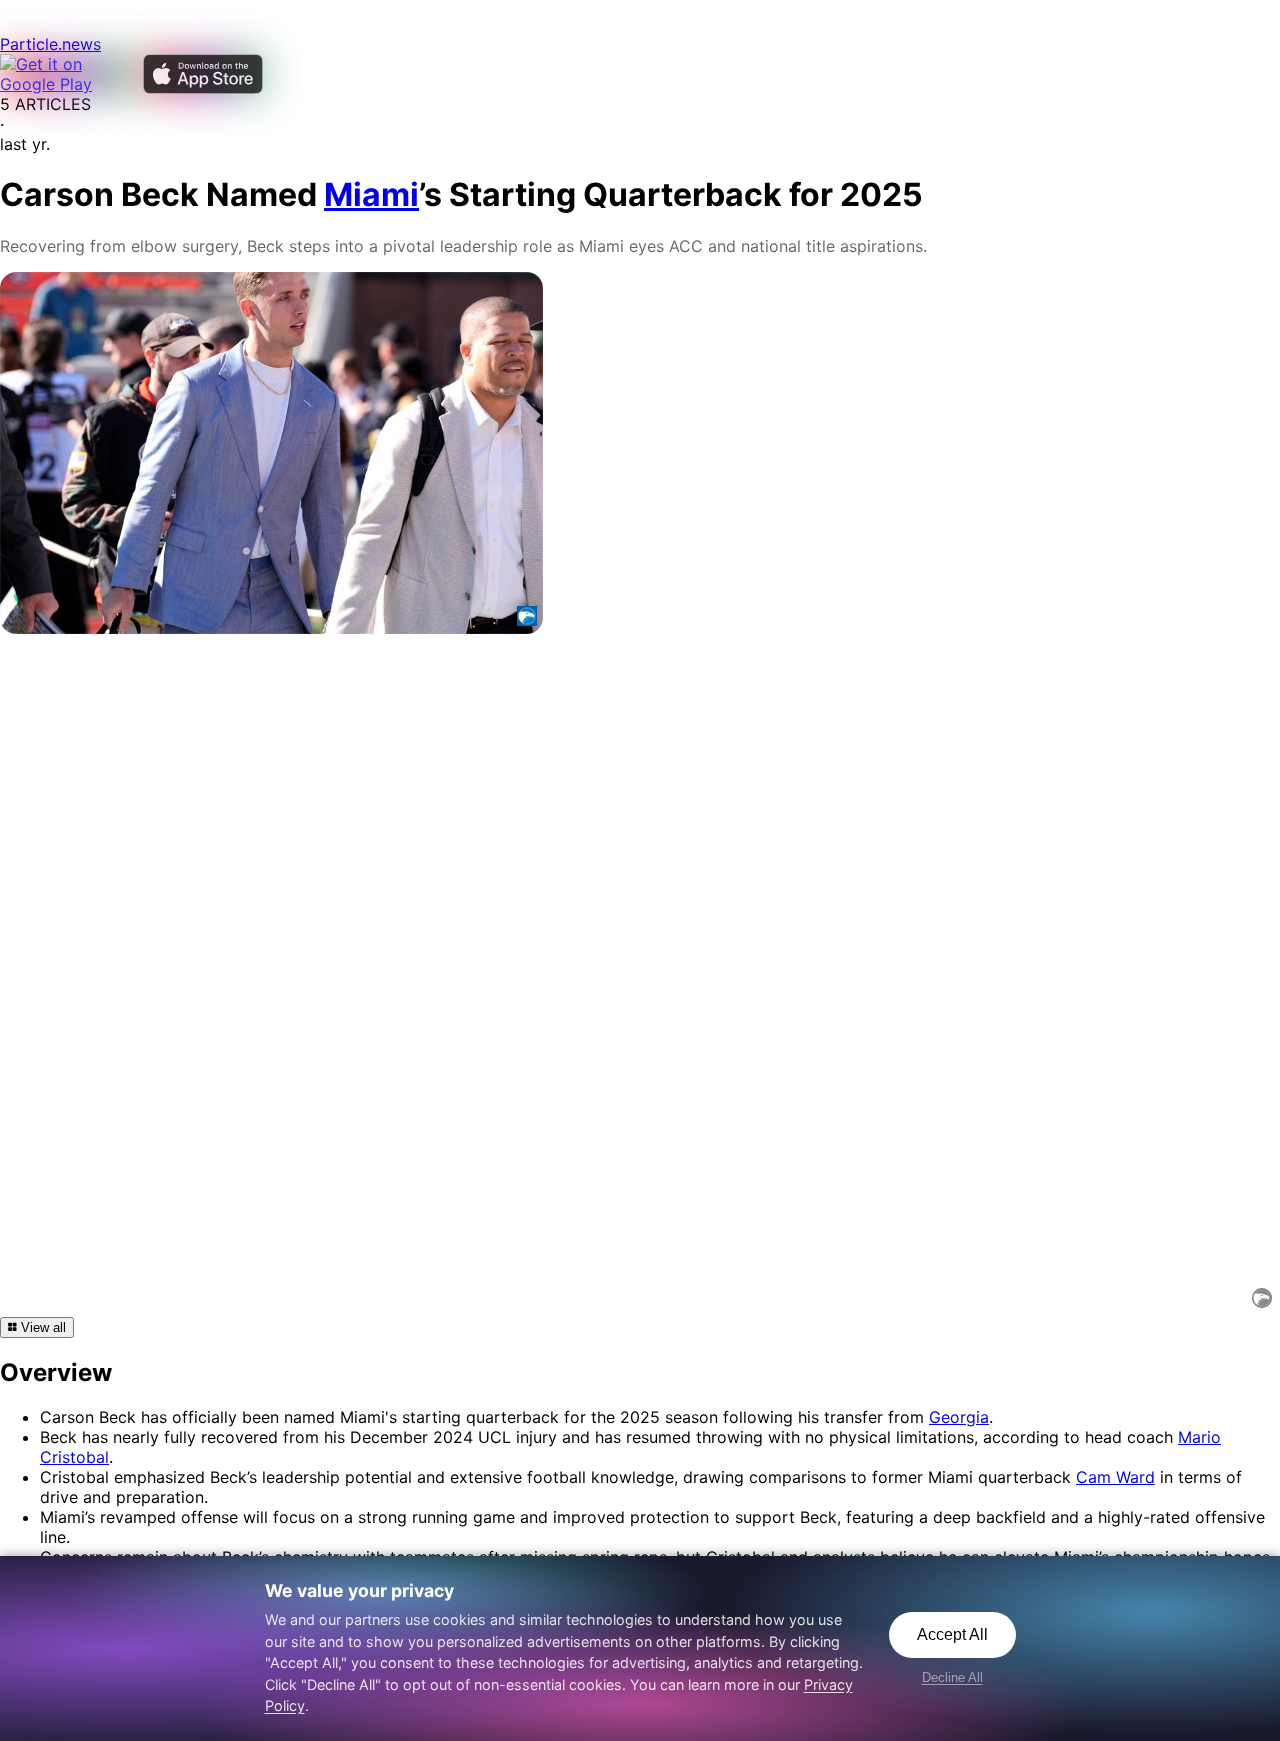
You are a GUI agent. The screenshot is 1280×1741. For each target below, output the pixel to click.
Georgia (959, 1417)
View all (41, 1327)
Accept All (952, 1634)
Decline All (952, 1677)
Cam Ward (1115, 1477)
